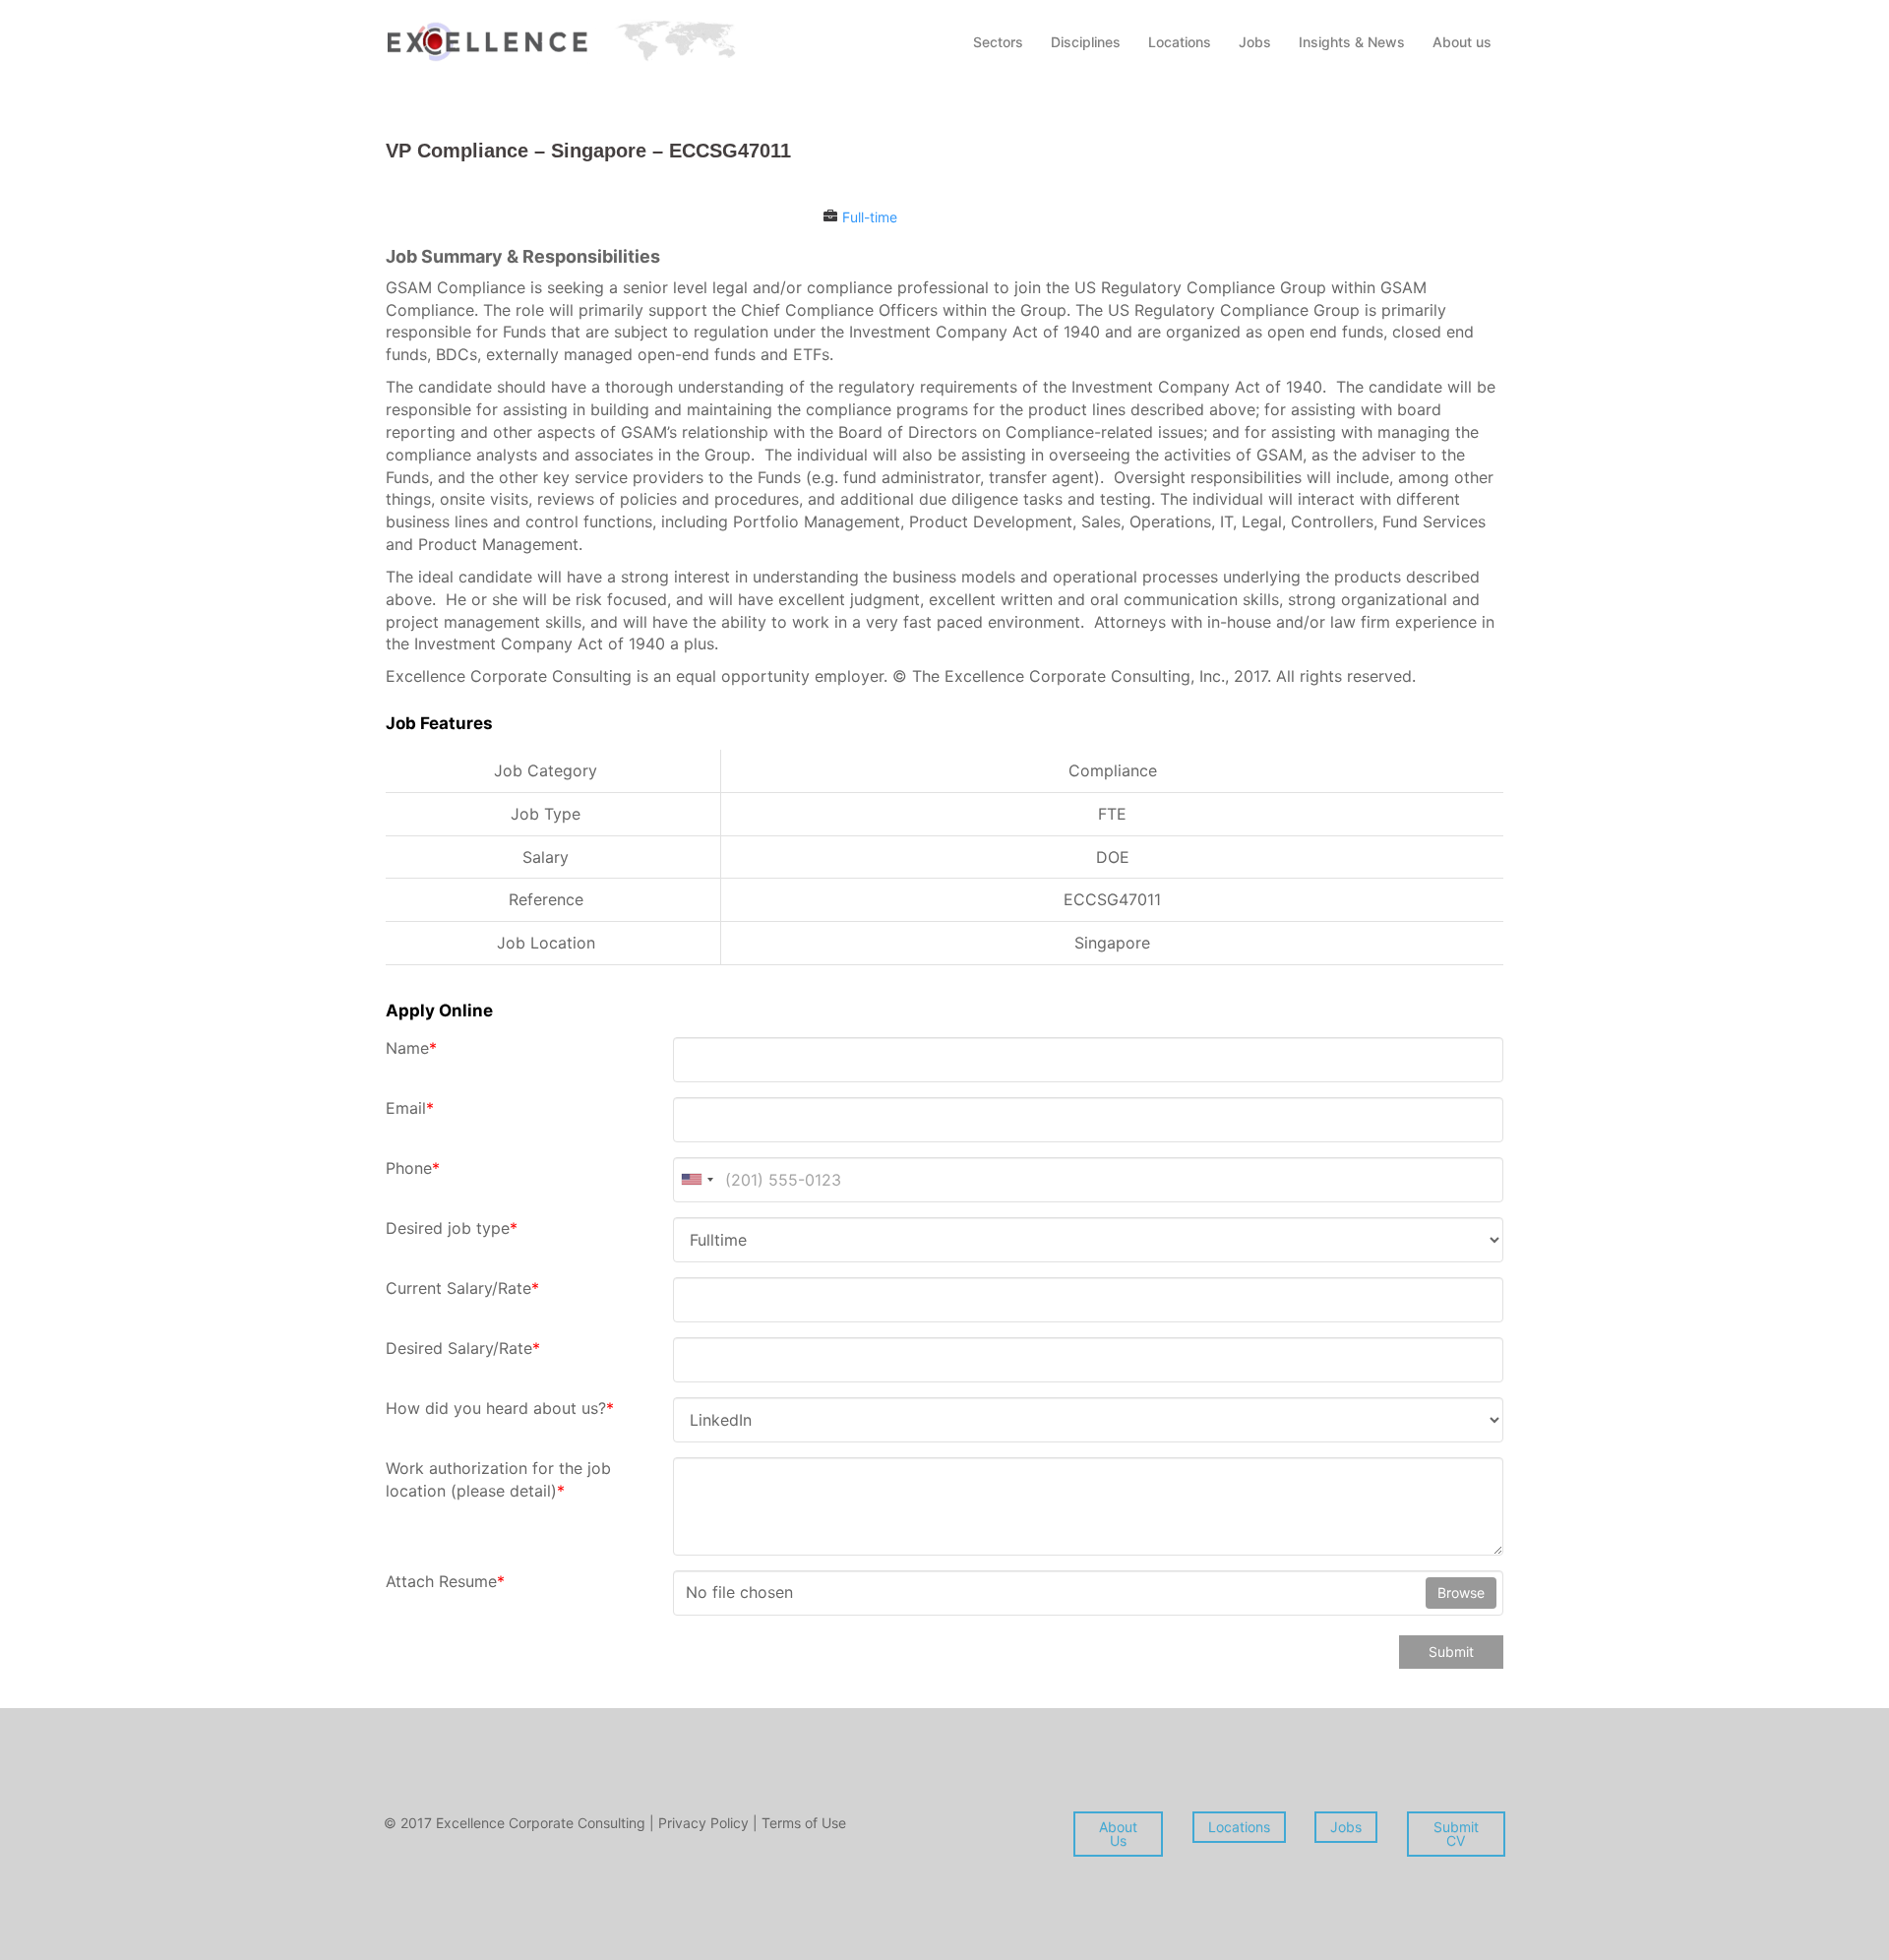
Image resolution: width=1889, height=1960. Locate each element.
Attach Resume (445, 1581)
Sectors (998, 42)
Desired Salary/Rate (463, 1348)
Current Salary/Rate (462, 1288)
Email (410, 1108)
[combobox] (697, 1180)
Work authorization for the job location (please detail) (498, 1479)
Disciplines (1086, 42)
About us (1462, 42)
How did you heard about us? (500, 1408)
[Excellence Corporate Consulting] (561, 40)
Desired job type (452, 1228)
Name (411, 1048)
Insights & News (1352, 42)
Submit (1451, 1652)
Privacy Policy (705, 1823)
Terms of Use (804, 1823)
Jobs (1255, 42)
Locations (1180, 42)
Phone (413, 1168)
